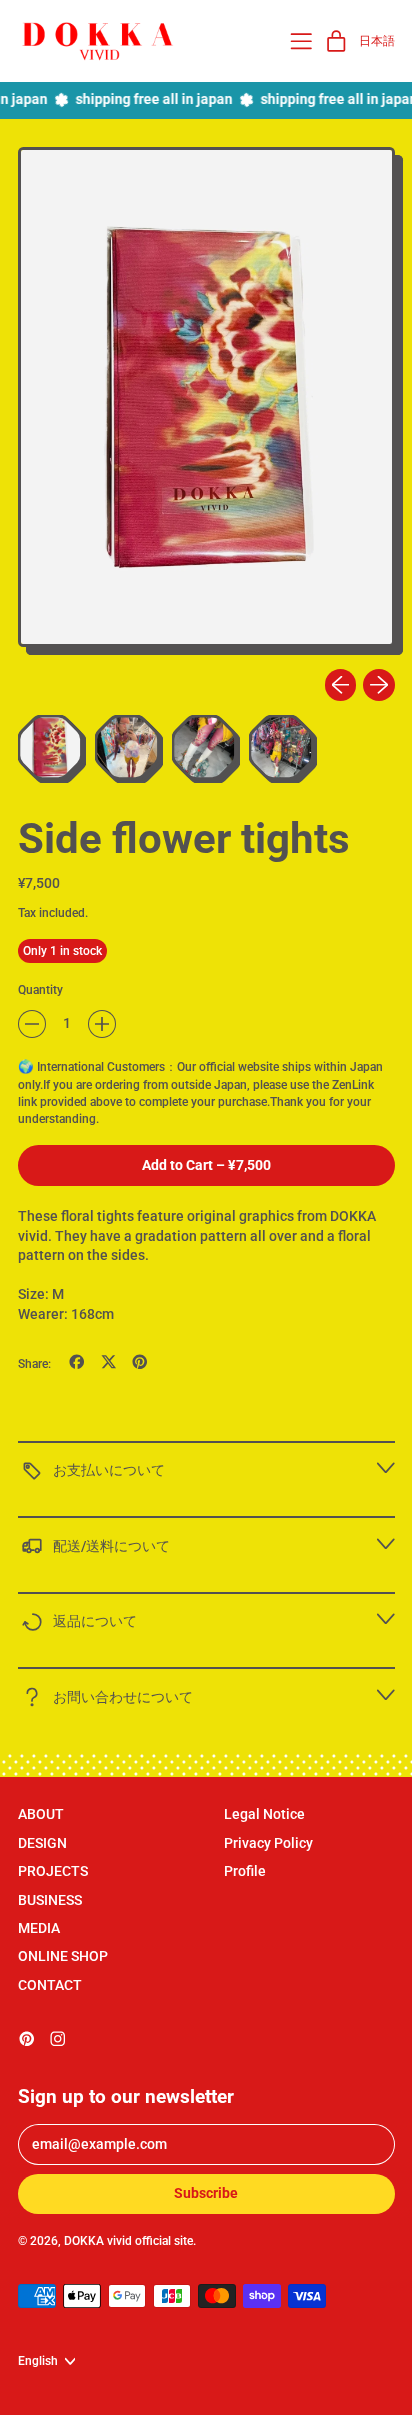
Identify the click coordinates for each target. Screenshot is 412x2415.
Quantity (40, 989)
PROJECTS (53, 1871)
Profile (245, 1871)
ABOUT (41, 1814)
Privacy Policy (268, 1843)
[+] (102, 1024)
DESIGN (42, 1843)
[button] (206, 401)
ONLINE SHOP (63, 1956)
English (38, 2360)
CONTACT (50, 1985)
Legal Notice (264, 1814)
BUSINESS (50, 1900)
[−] (32, 1024)
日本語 (377, 40)
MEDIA (39, 1928)
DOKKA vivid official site (128, 2240)
